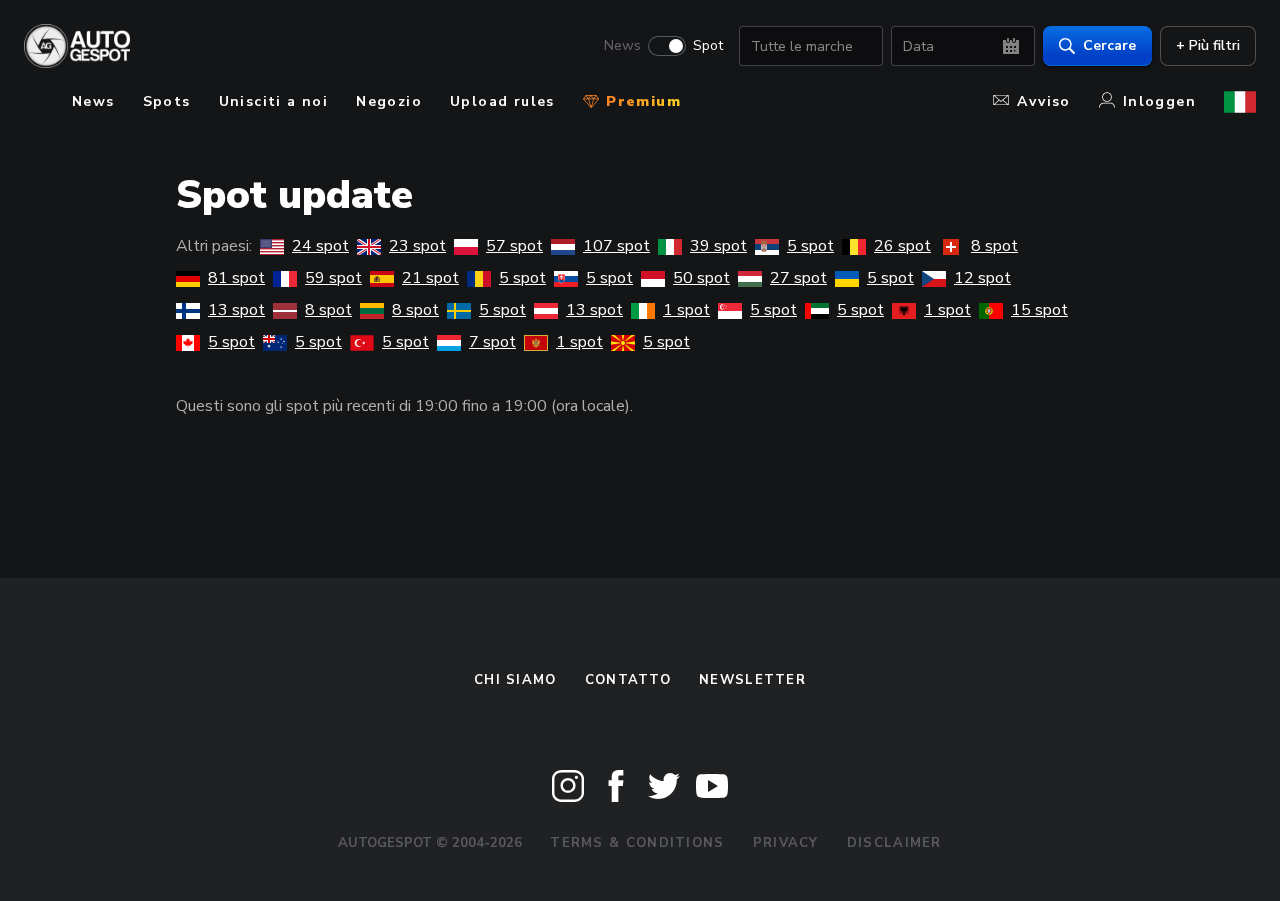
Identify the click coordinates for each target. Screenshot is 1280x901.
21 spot (430, 278)
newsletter (752, 680)
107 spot (616, 246)
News (622, 46)
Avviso (1043, 101)
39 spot (718, 246)
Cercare (1109, 45)
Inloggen (1159, 101)
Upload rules (502, 101)
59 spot (333, 278)
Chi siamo (515, 680)
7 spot (492, 342)
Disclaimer (894, 843)
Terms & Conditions (637, 843)
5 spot (810, 246)
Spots (167, 101)
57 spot (514, 246)
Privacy (786, 843)
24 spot (320, 246)
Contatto (628, 680)
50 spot (701, 278)
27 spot (798, 278)
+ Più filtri (1208, 45)
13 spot (236, 310)
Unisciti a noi (274, 101)
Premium (641, 101)
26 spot (902, 246)
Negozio (389, 101)
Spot (708, 46)
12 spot (982, 278)
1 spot (686, 310)
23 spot (417, 246)
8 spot (994, 246)
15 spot (1039, 310)
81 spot (236, 278)
